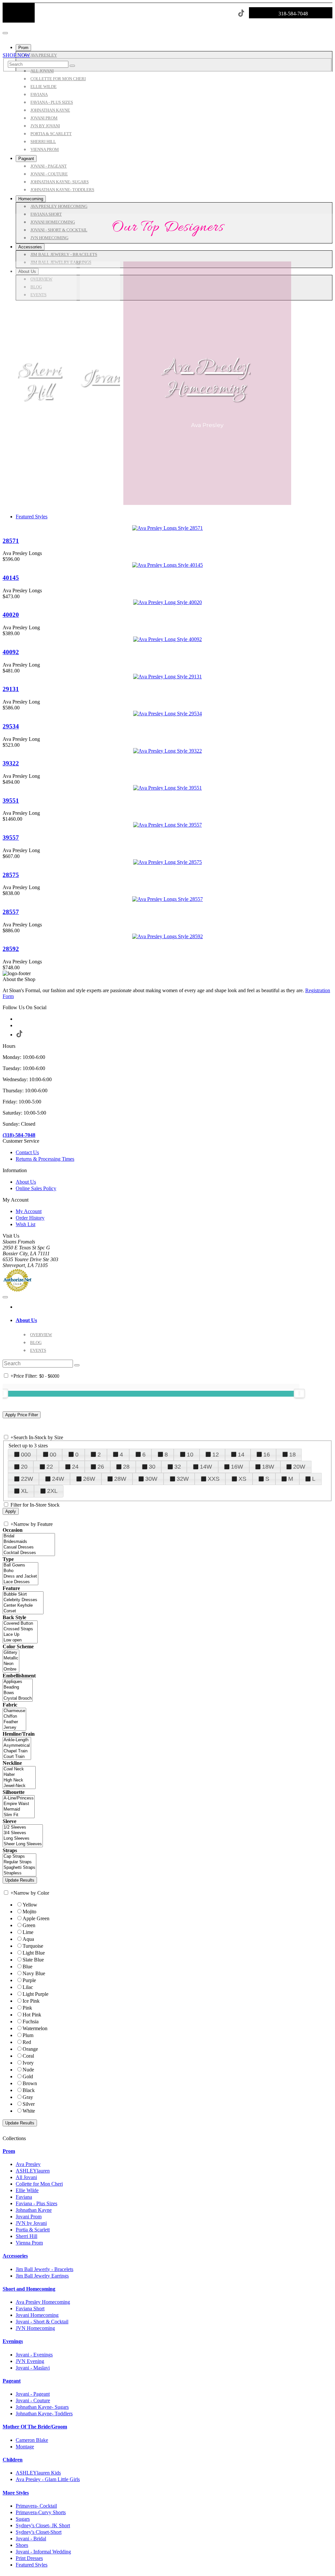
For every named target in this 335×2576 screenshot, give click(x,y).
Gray (28, 2097)
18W (268, 1467)
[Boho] (20, 1571)
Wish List (26, 1224)
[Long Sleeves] (23, 1839)
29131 (11, 689)
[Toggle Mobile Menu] (5, 1297)
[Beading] (18, 1687)
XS (242, 1479)
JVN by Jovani (31, 2223)
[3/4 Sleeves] (23, 1833)
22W (27, 1479)
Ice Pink (31, 2001)
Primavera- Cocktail (36, 2506)
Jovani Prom (29, 2217)
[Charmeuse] (14, 1711)
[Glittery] (11, 1653)
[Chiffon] (14, 1717)
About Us (26, 1182)
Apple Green (36, 1918)
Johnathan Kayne (34, 2210)
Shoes (22, 2545)
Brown (30, 2083)
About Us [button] (26, 1320)
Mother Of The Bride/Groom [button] (35, 2427)
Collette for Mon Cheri (39, 2184)
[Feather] (14, 1722)
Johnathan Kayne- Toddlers (44, 2414)
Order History (30, 1218)
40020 (11, 615)
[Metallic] (11, 1658)
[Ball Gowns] (20, 1565)
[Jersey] (14, 1728)
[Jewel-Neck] (19, 1786)
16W (237, 1467)
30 (152, 1467)
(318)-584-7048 (19, 1135)
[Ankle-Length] (17, 1740)
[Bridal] (29, 1536)
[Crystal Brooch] (18, 1699)
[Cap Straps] (19, 1857)
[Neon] (11, 1664)
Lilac (28, 1987)
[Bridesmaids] (29, 1542)
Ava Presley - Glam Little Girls (48, 2479)
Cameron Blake (32, 2440)
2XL (52, 1491)
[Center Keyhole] (23, 1606)
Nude (28, 2070)
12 (216, 1455)
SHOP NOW (16, 55)
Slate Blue (33, 1960)
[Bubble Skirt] (23, 1594)
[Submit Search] (72, 66)
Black (29, 2090)
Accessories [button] (15, 2256)
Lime (28, 1932)
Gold (28, 2076)
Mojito (29, 1912)
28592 (11, 949)
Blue (27, 1967)
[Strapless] (19, 1873)
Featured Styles (32, 517)
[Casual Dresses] (29, 1547)
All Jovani (26, 2177)
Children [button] (13, 2460)
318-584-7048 (293, 14)
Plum (28, 2035)
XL (25, 1491)
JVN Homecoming (35, 2328)
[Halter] (19, 1775)
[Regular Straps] (19, 1862)
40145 (11, 578)
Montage (25, 2447)
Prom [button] (9, 2151)
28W (120, 1479)
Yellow (30, 1905)
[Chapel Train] (17, 1751)
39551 (11, 801)
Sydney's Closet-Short (39, 2532)
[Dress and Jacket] (20, 1576)
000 (26, 1455)
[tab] (174, 1320)
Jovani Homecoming (37, 2315)
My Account (29, 1211)
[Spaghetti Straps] (19, 1868)
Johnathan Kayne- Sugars (42, 2407)
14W (206, 1467)
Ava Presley (28, 2164)
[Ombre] (11, 1669)
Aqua (28, 1939)
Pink (27, 2008)
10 (190, 1455)
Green (29, 1925)
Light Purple (35, 1994)
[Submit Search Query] (77, 1365)
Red (27, 2042)
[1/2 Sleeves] (23, 1827)
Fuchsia (31, 2021)
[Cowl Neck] (19, 1769)
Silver (29, 2104)
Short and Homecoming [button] (29, 2289)
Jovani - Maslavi (33, 2368)
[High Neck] (19, 1780)
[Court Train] (17, 1757)
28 (126, 1467)
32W (183, 1479)
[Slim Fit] (19, 1815)
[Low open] (20, 1640)
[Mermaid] (19, 1809)
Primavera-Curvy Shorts (41, 2512)
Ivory (28, 2063)
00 (53, 1455)
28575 (11, 875)
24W (58, 1479)
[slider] (299, 1393)
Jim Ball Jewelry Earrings (42, 2276)
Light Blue (34, 1953)
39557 (11, 838)
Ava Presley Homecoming (207, 378)
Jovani (104, 378)
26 (101, 1467)
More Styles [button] (16, 2493)
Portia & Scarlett (33, 2230)
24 (75, 1467)
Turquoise (33, 1946)
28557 (11, 912)
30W (151, 1479)
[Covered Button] (20, 1624)
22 (50, 1467)
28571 (11, 541)
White (29, 2111)
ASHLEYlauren (33, 2171)
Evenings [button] (13, 2341)
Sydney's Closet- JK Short (43, 2525)
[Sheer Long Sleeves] (23, 1844)
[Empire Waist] (19, 1804)
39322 (11, 763)
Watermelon (35, 2028)
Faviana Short (30, 2308)
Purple (29, 1980)
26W (89, 1479)
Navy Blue (34, 1973)
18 (292, 1455)
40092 (11, 652)
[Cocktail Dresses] (29, 1553)
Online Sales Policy (36, 1188)
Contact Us (27, 1152)
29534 (11, 726)
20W (299, 1467)
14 (241, 1455)
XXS (214, 1479)
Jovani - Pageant (33, 2394)
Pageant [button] (12, 2381)
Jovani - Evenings (34, 2355)
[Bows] (18, 1693)
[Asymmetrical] (17, 1746)
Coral (28, 2056)
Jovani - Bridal (31, 2539)
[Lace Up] (20, 1635)
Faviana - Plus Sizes (36, 2203)
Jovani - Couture (33, 2400)
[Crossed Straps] (20, 1629)
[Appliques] (18, 1682)
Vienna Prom (29, 2243)
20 (24, 1467)
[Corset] (23, 1611)
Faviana (24, 2197)
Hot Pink (32, 2015)
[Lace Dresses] (20, 1582)
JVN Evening (30, 2361)
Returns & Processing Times (45, 1159)
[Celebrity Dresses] (23, 1600)
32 (178, 1467)
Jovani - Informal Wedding (43, 2552)
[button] (23, 48)
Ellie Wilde (27, 2190)
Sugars (23, 2519)
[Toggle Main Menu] (5, 33)
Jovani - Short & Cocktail (42, 2322)
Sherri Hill (40, 382)
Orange (30, 2049)
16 (267, 1455)
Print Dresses (29, 2558)
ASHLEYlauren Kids (38, 2473)
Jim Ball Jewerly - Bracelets (44, 2269)
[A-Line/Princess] (19, 1798)
